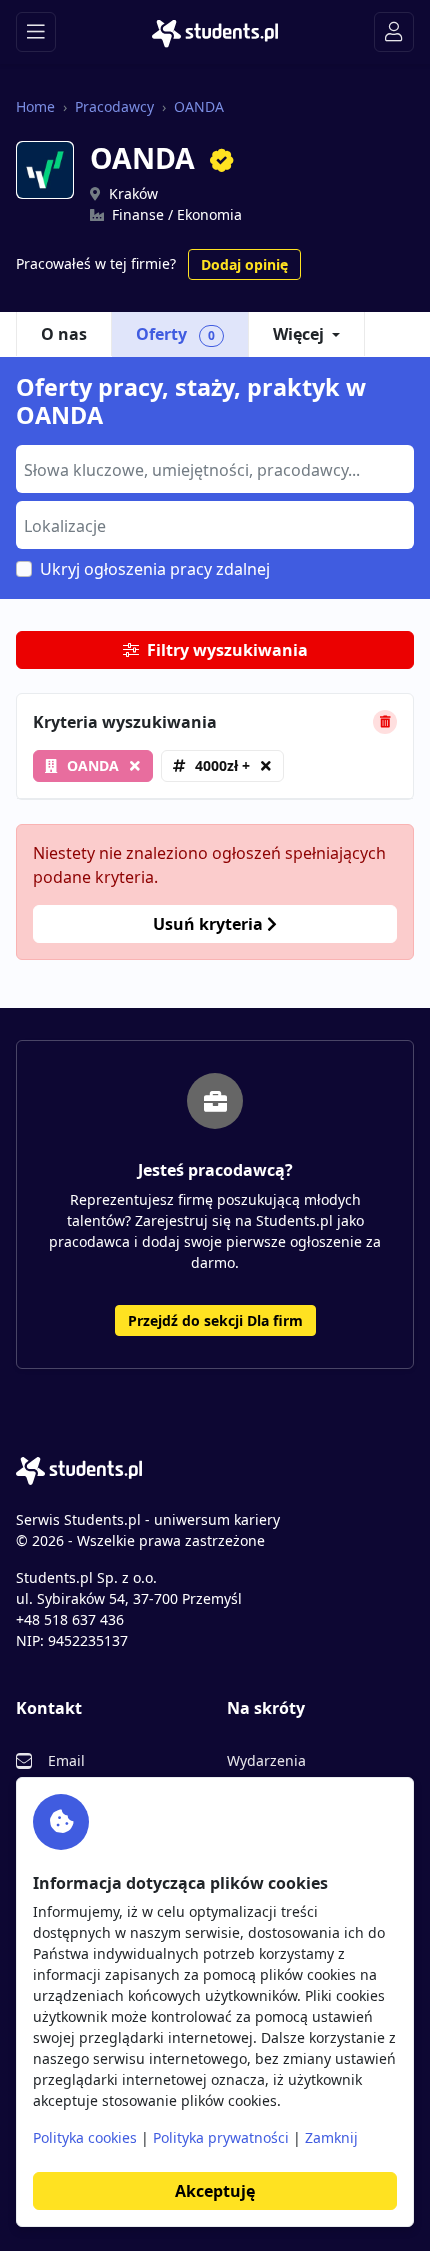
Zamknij (331, 2137)
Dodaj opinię (244, 264)
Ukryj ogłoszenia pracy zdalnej (155, 569)
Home (35, 106)
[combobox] (215, 469)
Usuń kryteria (210, 924)
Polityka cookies (85, 2137)
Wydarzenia (266, 1760)
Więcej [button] (298, 334)
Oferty (175, 334)
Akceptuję (215, 2191)
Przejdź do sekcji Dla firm (215, 1320)
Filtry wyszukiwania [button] (227, 650)
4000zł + (222, 765)
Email (66, 1760)
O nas (64, 334)
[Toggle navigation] (36, 32)
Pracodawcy (114, 106)
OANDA (199, 106)
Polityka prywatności (221, 2137)
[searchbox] (212, 468)
